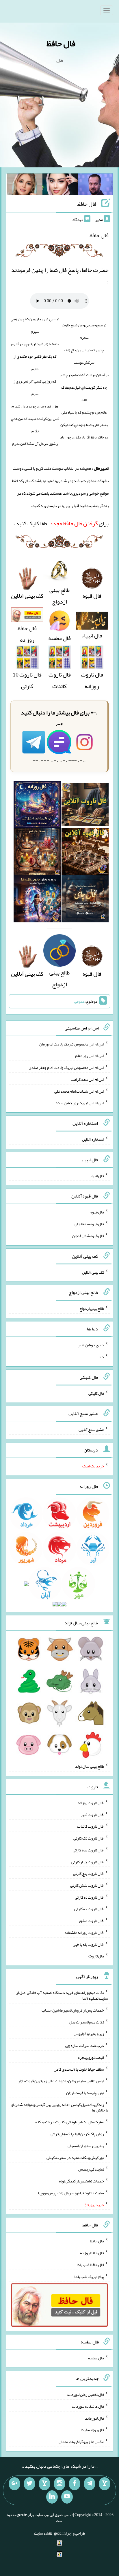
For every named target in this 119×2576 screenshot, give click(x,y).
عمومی (79, 1001)
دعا (101, 1357)
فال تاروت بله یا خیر (89, 1944)
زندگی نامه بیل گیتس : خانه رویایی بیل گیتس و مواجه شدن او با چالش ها (60, 2107)
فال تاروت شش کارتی (87, 1885)
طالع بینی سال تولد (90, 1766)
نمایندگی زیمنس (91, 2169)
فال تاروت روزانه (92, 680)
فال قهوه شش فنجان (88, 1236)
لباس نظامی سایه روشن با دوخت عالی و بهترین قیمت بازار (61, 2081)
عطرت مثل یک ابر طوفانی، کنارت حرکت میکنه (70, 2122)
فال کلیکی (96, 1393)
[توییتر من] (29, 2484)
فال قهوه (97, 1212)
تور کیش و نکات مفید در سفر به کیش (75, 2157)
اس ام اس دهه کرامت (87, 1079)
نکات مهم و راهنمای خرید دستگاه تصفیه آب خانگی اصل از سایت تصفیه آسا (62, 1995)
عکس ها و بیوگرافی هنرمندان (81, 2442)
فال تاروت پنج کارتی (89, 1873)
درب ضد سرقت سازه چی (85, 2045)
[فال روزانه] (37, 806)
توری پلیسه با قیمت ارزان (85, 2093)
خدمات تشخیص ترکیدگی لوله (81, 2181)
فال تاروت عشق (92, 1921)
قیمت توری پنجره (91, 2057)
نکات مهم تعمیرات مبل (87, 2022)
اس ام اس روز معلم (90, 1056)
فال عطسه (96, 2358)
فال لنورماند (94, 2418)
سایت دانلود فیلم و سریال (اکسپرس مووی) (71, 2193)
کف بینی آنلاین (93, 1272)
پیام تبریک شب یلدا (89, 2276)
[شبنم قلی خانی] (25, 186)
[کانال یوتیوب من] (67, 2497)
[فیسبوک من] (75, 2484)
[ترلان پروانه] (60, 186)
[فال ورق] (37, 901)
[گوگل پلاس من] (14, 2484)
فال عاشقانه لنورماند (88, 2406)
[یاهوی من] (105, 2484)
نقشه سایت (43, 2533)
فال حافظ (61, 43)
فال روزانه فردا (92, 2430)
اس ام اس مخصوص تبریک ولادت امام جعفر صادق (66, 1067)
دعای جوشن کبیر (91, 1345)
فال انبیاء (97, 1175)
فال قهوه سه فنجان (89, 1224)
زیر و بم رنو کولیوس (89, 2034)
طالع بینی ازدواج (59, 596)
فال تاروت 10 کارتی (27, 680)
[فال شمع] (37, 853)
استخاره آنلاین (93, 1139)
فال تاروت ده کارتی (89, 1909)
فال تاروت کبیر (92, 1814)
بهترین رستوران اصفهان (86, 2146)
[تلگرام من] (90, 2484)
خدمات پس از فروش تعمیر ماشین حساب (73, 2010)
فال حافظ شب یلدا (90, 2265)
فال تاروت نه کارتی (89, 1897)
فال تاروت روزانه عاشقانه (84, 1933)
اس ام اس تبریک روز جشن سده (80, 1103)
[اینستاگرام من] (59, 2484)
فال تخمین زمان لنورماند (85, 2394)
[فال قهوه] (85, 853)
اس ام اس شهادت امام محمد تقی (79, 1091)
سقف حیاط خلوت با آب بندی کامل (79, 2069)
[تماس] (44, 2484)
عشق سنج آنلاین (91, 1429)
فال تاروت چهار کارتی (88, 1862)
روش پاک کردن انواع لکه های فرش (77, 2134)
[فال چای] (85, 901)
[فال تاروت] (85, 806)
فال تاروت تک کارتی (89, 1838)
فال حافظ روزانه (27, 634)
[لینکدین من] (52, 2497)
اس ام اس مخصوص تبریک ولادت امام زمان (72, 1044)
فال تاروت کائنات (60, 680)
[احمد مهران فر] (95, 186)
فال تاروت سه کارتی (88, 1850)
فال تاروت (96, 1956)
